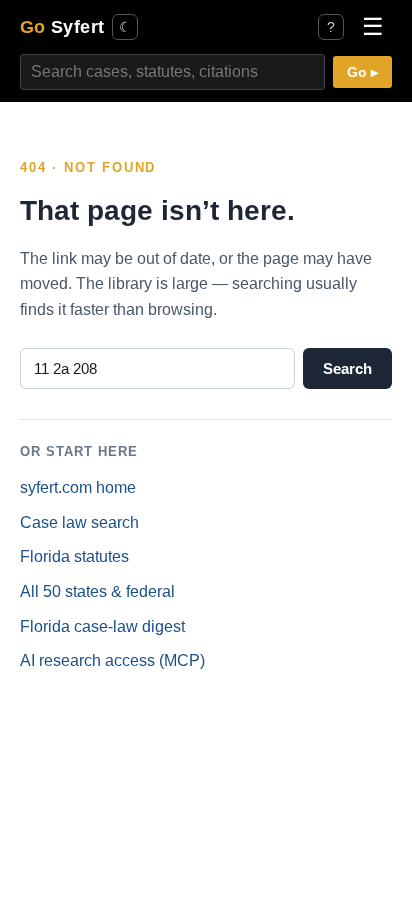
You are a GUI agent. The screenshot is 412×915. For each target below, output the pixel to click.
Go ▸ (362, 72)
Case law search (79, 522)
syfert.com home (78, 487)
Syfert (62, 26)
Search (347, 368)
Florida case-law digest (102, 626)
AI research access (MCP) (112, 660)
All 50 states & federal (97, 591)
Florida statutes (74, 556)
